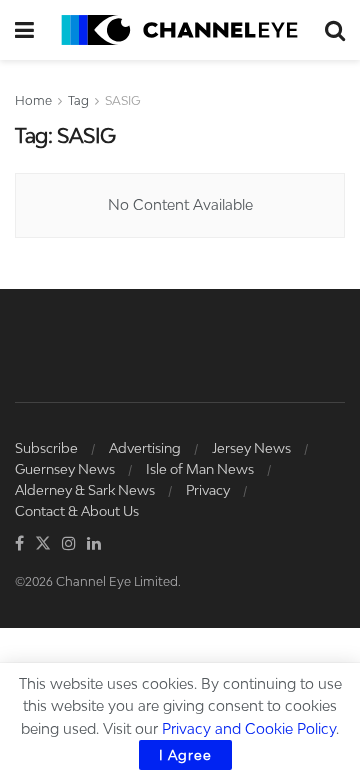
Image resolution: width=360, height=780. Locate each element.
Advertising (145, 448)
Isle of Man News (200, 469)
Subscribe (46, 448)
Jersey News (251, 448)
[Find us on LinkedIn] (94, 544)
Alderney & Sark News (85, 490)
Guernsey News (65, 469)
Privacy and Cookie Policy (249, 728)
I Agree (185, 755)
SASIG (123, 100)
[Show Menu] (24, 30)
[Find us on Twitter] (43, 544)
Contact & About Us (77, 511)
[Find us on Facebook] (19, 544)
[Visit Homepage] (179, 30)
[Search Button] (335, 30)
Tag (78, 100)
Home (33, 100)
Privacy (208, 490)
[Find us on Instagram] (69, 544)
